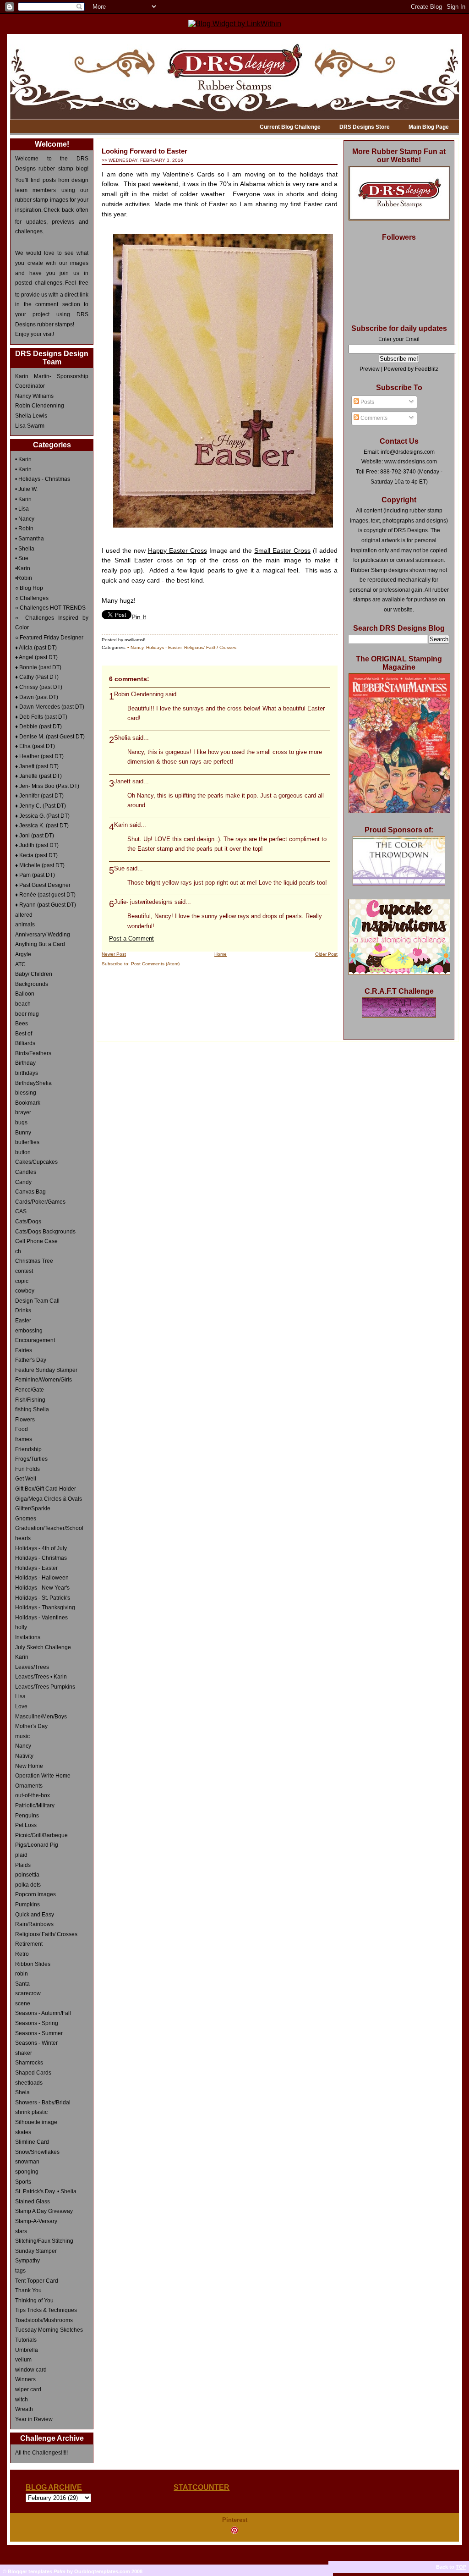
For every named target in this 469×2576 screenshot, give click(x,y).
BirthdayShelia (33, 1083)
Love (21, 1706)
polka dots (28, 1885)
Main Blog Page (429, 127)
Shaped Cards (33, 2073)
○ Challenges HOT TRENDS (50, 608)
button (23, 1152)
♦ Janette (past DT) (38, 776)
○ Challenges (32, 598)
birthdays (27, 1073)
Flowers (25, 1420)
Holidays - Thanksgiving (45, 1607)
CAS (21, 1211)
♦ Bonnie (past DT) (38, 667)
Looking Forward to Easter (145, 151)
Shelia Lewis (31, 416)
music (22, 1736)
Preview (370, 369)
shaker (24, 2053)
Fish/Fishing (30, 1400)
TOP (461, 2567)
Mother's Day (31, 1726)
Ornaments (29, 1786)
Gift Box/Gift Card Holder (46, 1489)
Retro (22, 1954)
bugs (21, 1123)
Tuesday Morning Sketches (49, 2330)
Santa (22, 1984)
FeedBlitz (427, 369)
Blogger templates (30, 2571)
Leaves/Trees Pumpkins (45, 1687)
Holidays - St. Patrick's (43, 1598)
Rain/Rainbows (34, 1924)
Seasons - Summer (39, 2033)
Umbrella (27, 2350)
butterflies (27, 1142)
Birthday (25, 1063)
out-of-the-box (33, 1795)
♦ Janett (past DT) (37, 766)
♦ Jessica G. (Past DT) (42, 816)
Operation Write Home (43, 1776)
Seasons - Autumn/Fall (43, 2013)
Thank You (28, 2290)
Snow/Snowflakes (37, 2152)
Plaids (23, 1865)
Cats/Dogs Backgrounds (45, 1232)
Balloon (25, 994)
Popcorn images (35, 1894)
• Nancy (25, 519)
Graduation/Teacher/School (49, 1528)
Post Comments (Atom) (155, 964)
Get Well (26, 1479)
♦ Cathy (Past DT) (37, 677)
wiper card (28, 2389)
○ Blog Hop (29, 588)
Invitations (28, 1637)
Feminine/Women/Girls (44, 1380)
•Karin (23, 568)
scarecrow (28, 1993)
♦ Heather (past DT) (39, 756)
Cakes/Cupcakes (36, 1162)
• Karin (23, 459)
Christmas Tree (34, 1261)
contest (24, 1271)
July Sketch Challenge (43, 1647)
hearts (23, 1538)
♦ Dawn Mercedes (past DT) (50, 707)
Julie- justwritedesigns (143, 902)
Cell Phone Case (36, 1241)
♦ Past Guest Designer (43, 885)
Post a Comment (131, 939)
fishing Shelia (32, 1409)
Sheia (22, 2092)
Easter (23, 1321)
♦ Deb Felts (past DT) (41, 717)
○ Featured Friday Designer (49, 638)
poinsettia (27, 1875)
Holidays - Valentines (41, 1618)
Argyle (23, 954)
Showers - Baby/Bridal (43, 2103)
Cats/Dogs (28, 1222)
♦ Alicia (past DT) (36, 648)
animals (25, 925)
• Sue (22, 558)
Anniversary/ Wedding (43, 935)
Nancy (23, 1746)
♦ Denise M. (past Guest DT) (50, 737)
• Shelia (25, 549)
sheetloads (29, 2083)
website (403, 610)
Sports (23, 2182)
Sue (119, 869)
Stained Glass (33, 2202)
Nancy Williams (34, 396)
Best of (24, 1034)
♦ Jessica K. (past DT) (42, 826)
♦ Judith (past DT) (37, 845)
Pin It (139, 617)
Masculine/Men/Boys (41, 1717)
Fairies (24, 1350)
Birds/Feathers (33, 1053)
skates (23, 2132)
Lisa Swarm (30, 426)
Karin (22, 1657)
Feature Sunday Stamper (46, 1370)
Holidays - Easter (36, 1568)
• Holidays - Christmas (43, 479)
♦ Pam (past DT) (35, 875)
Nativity (24, 1756)
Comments (373, 418)
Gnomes (26, 1519)
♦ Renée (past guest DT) (45, 895)
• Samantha (30, 539)
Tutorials (26, 2340)
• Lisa (22, 509)
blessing (26, 1093)
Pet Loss (26, 1825)
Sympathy (27, 2261)
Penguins (27, 1816)
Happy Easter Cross (177, 551)
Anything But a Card (40, 944)
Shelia (122, 738)
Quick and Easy (35, 1915)
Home (221, 954)
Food (22, 1429)
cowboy (25, 1291)
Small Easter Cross (282, 551)
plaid (21, 1855)
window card (31, 2370)
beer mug (27, 1014)
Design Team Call (37, 1301)
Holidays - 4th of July (41, 1548)
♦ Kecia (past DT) (36, 855)
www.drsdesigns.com (411, 462)
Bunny (23, 1133)
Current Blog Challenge (290, 127)
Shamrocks (29, 2063)
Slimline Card (32, 2142)
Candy (23, 1182)
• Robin (24, 528)
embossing (29, 1331)
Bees (22, 1024)
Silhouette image (36, 2122)
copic (22, 1281)
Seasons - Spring (37, 2023)
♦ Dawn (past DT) (37, 697)
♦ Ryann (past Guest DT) (46, 905)
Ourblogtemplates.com (102, 2571)
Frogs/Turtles (31, 1459)
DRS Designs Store (365, 127)
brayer (23, 1112)
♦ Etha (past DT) (35, 746)
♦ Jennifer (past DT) (39, 796)
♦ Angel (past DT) (36, 657)
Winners (25, 2379)
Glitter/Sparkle (33, 1508)
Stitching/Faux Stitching (44, 2241)
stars (21, 2231)
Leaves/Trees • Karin (41, 1677)
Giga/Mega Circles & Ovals (49, 1499)
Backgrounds (32, 984)
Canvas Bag (30, 1192)
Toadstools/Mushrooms (44, 2320)
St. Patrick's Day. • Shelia (46, 2191)
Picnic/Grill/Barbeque (41, 1835)
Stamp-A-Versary (36, 2221)
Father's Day (31, 1360)
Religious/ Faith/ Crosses (46, 1934)
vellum (23, 2360)
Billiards (25, 1043)
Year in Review (34, 2419)
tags (20, 2271)
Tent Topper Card (37, 2281)
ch (18, 1251)
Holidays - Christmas (41, 1558)
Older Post (326, 954)
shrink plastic (31, 2112)
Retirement (29, 1944)
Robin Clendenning (40, 406)
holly (21, 1627)
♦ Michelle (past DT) (40, 865)
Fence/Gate (30, 1390)
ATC (20, 964)
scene (23, 2004)
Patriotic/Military (35, 1805)
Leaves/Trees (32, 1667)
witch (22, 2400)
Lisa (20, 1696)
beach (23, 1004)
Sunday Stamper (36, 2251)
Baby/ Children (34, 974)
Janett (122, 782)
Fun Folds (27, 1469)
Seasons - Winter (36, 2043)
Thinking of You (34, 2301)
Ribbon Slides (33, 1964)
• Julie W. (26, 489)
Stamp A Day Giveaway (44, 2211)
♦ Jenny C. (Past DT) (41, 806)
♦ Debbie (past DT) (38, 727)
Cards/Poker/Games (40, 1202)
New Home (29, 1766)
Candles (26, 1172)
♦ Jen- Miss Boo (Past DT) (47, 786)
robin (22, 1974)
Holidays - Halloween (42, 1578)
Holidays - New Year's (42, 1588)
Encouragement (35, 1340)
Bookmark (28, 1103)
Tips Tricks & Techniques (46, 2310)
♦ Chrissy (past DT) (39, 687)
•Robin (24, 578)
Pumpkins (27, 1904)
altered (24, 915)
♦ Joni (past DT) (35, 836)
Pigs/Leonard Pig (37, 1845)
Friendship (28, 1449)
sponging (27, 2172)
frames (24, 1439)
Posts (367, 402)
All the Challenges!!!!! (41, 2453)
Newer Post (114, 954)
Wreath (24, 2409)
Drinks (23, 1310)
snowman (27, 2162)
